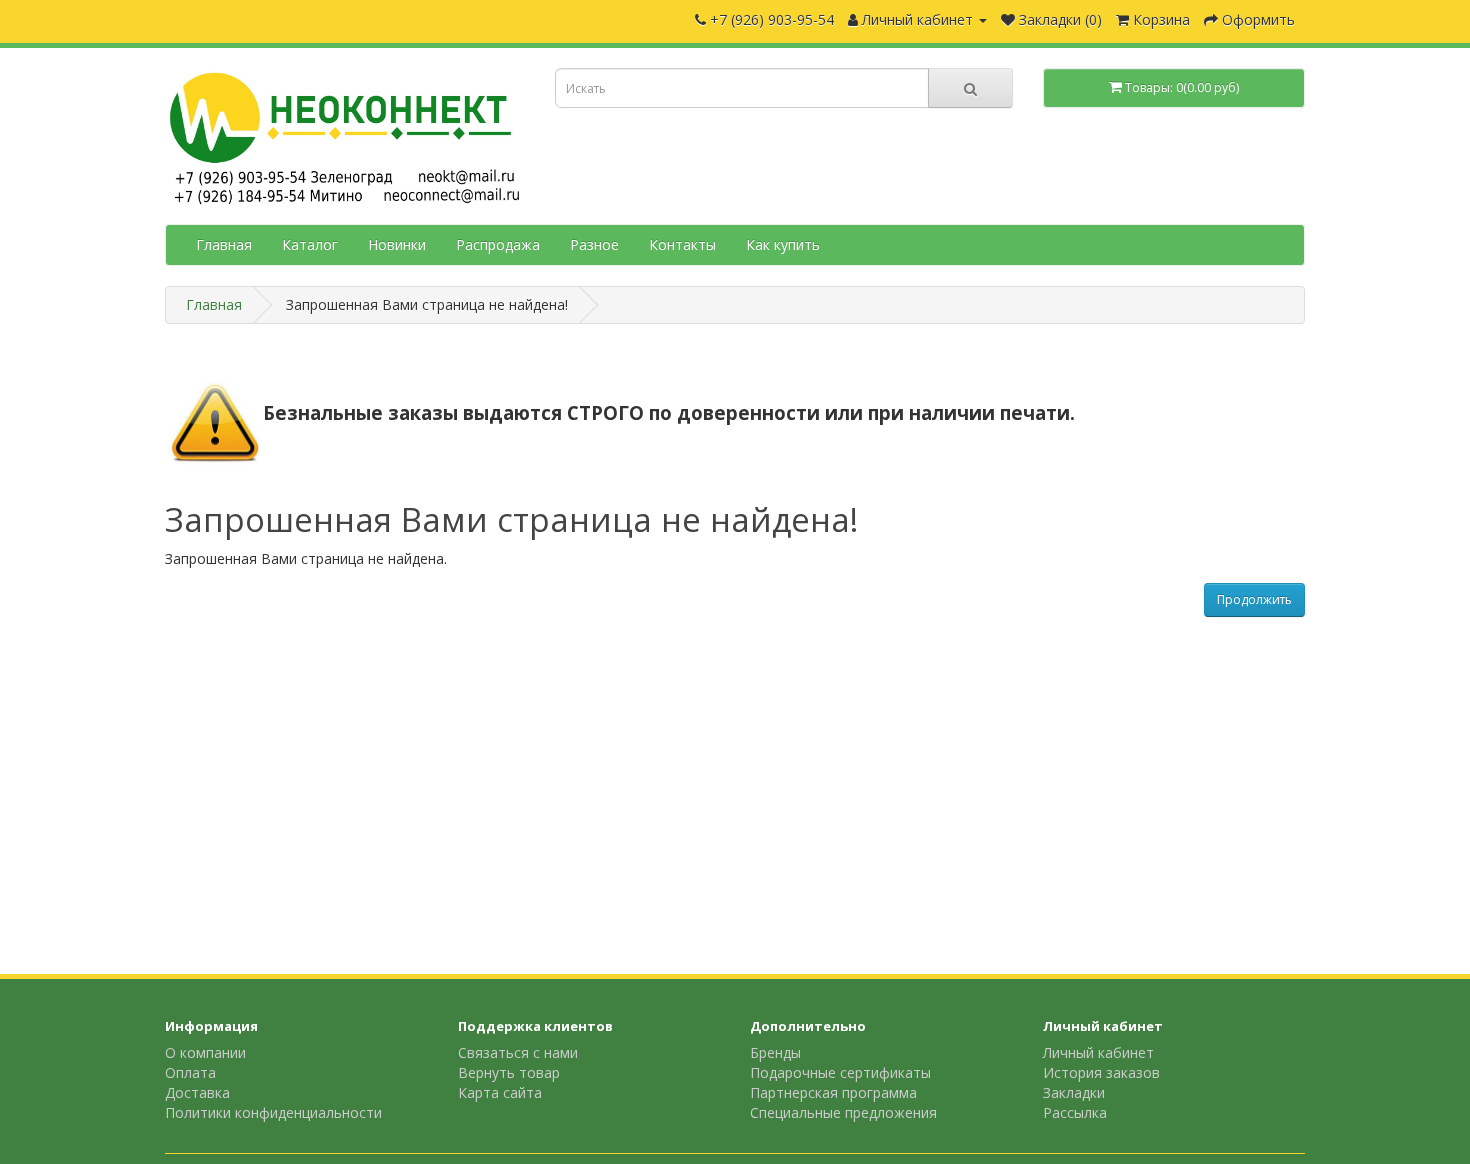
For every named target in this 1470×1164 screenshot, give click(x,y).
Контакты (682, 244)
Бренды (775, 1052)
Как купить (783, 244)
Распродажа (498, 244)
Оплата (190, 1072)
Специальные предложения (843, 1112)
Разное (594, 244)
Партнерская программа (833, 1092)
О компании (205, 1052)
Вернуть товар (509, 1072)
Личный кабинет (1098, 1052)
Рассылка (1075, 1112)
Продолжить (1254, 599)
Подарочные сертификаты (840, 1072)
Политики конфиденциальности (273, 1112)
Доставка (197, 1092)
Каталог (310, 244)
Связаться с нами (518, 1052)
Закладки (1074, 1092)
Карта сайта (500, 1092)
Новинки (397, 244)
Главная (224, 244)
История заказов (1101, 1072)
